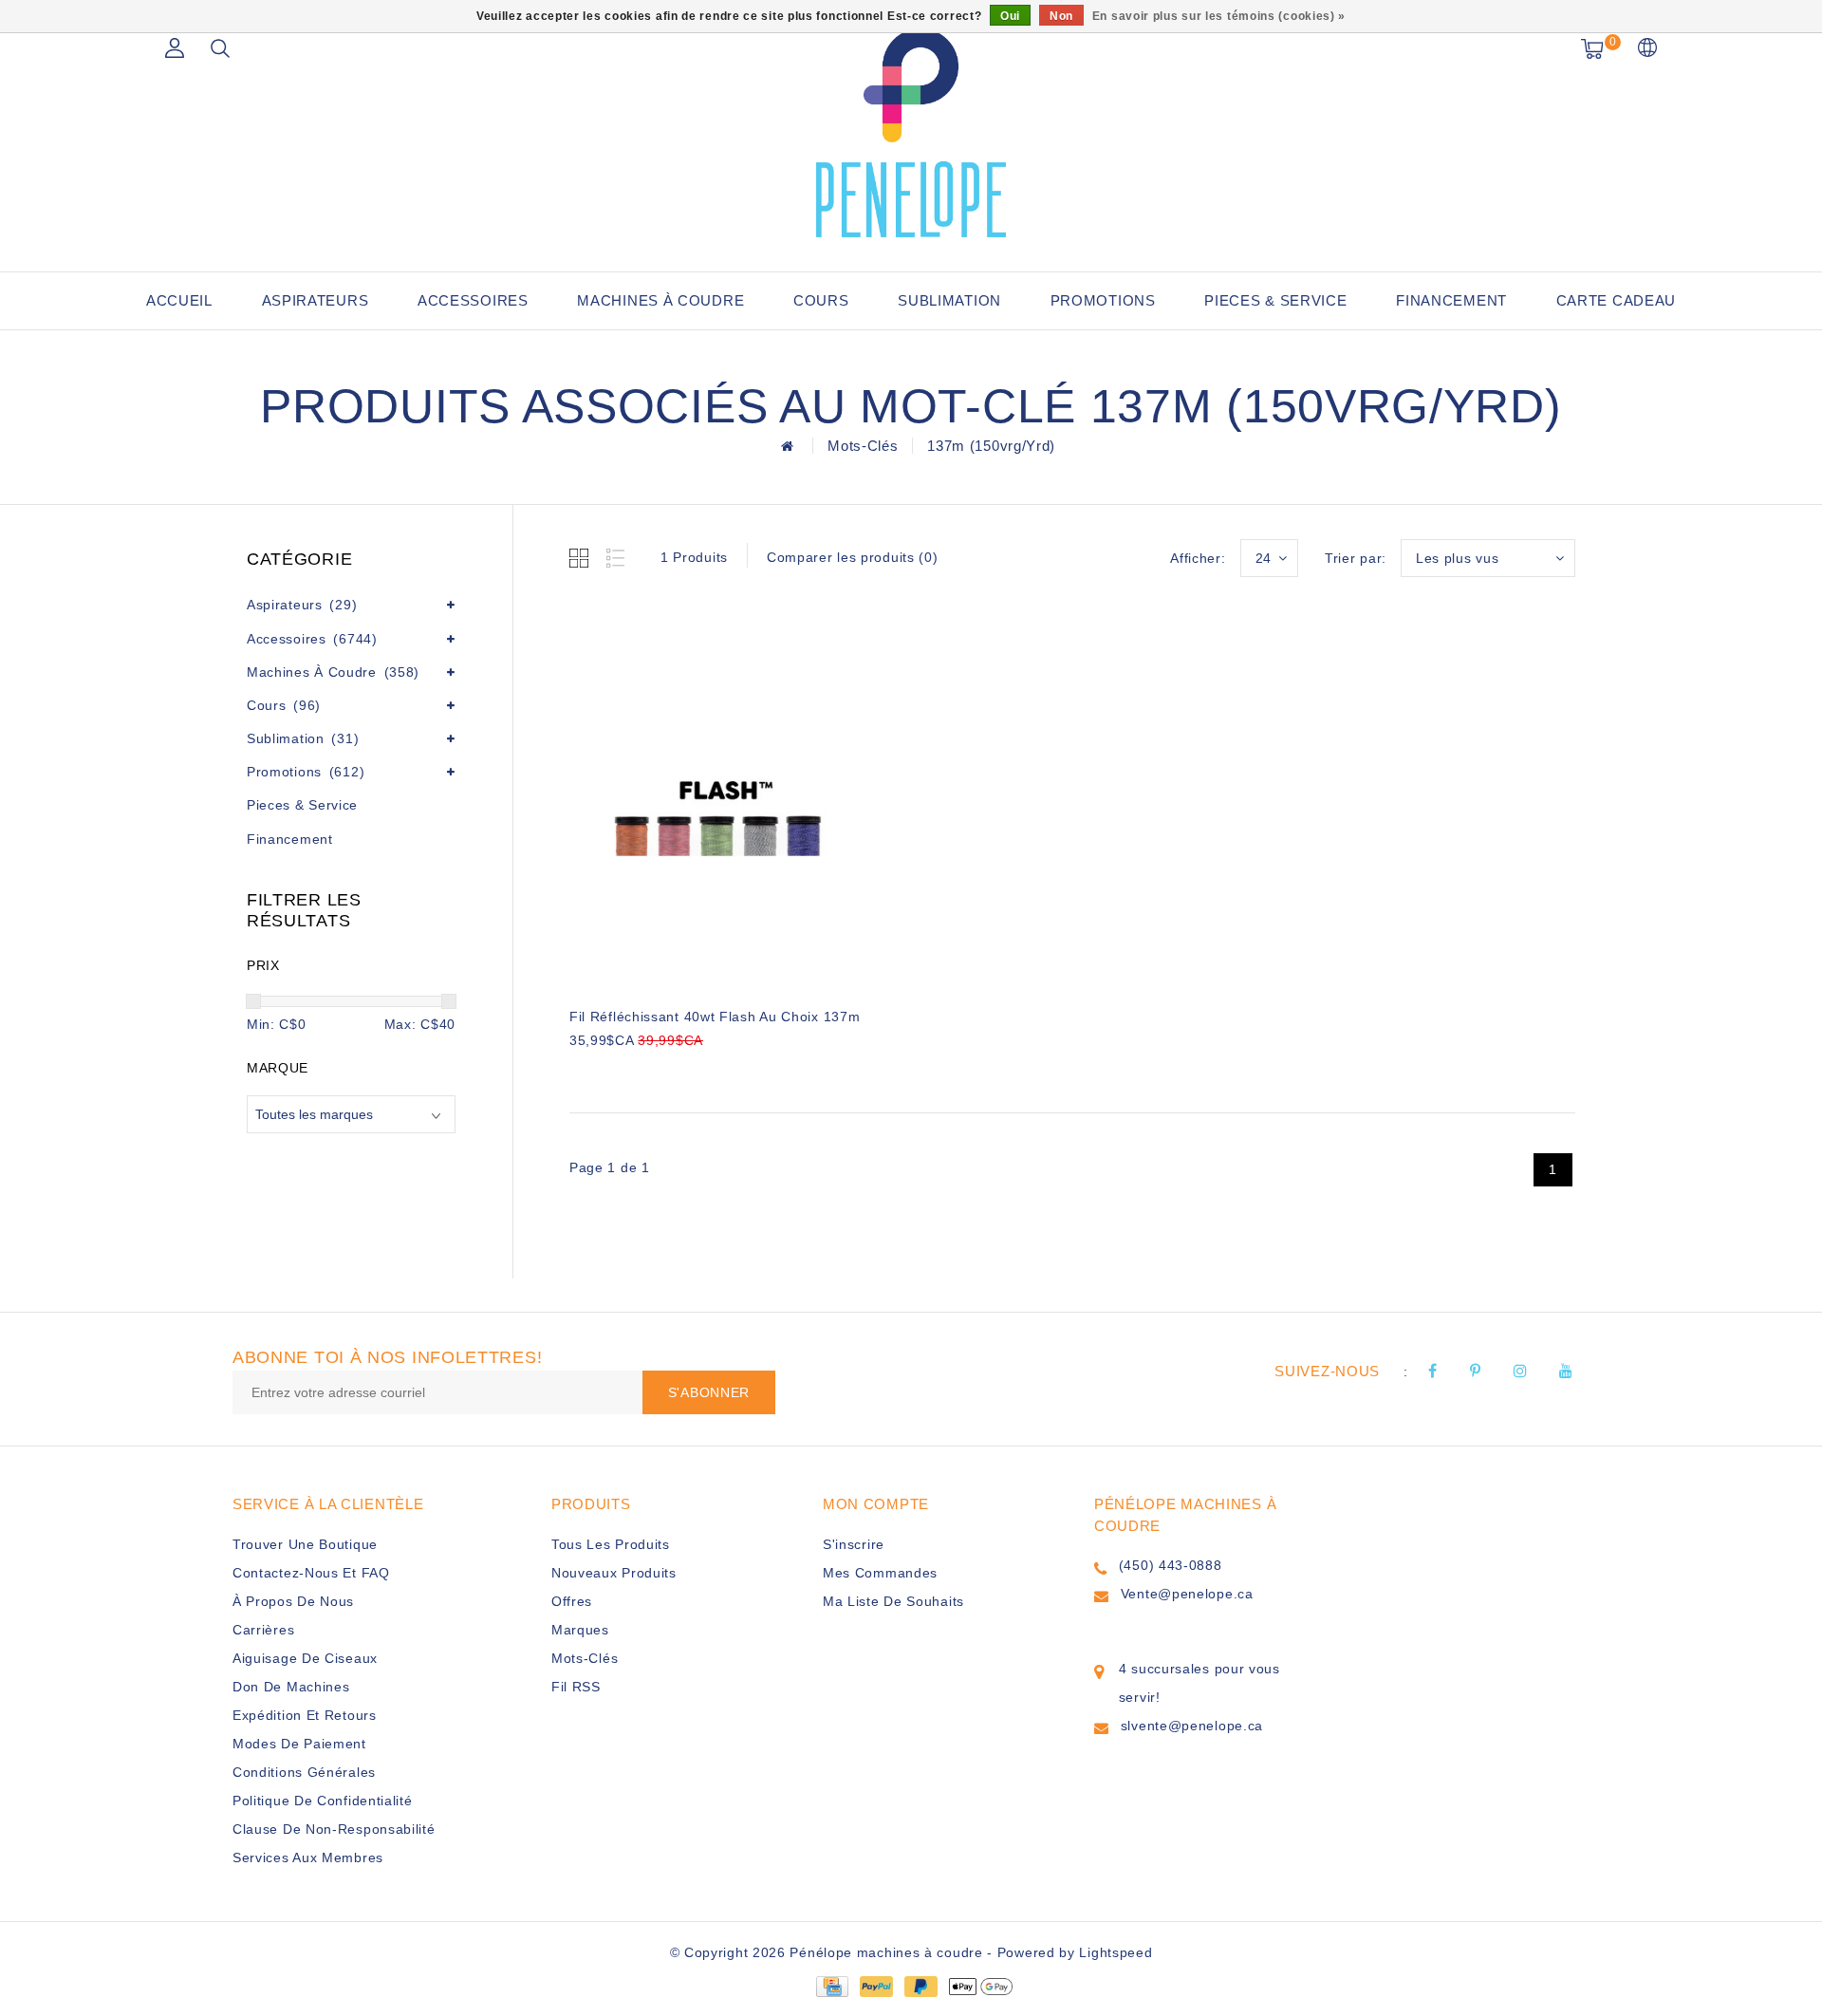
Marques (580, 1630)
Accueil (179, 300)
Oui (1010, 16)
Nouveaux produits (614, 1573)
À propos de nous (293, 1601)
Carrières (263, 1630)
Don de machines (291, 1687)
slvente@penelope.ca (1192, 1726)
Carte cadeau (1616, 300)
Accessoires (473, 300)
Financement (1451, 300)
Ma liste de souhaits (893, 1601)
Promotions (1103, 300)
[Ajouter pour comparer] (674, 1072)
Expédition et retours (305, 1715)
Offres (572, 1601)
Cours (821, 300)
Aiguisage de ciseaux (305, 1658)
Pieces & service (1275, 300)
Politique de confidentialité (323, 1801)
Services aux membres (308, 1857)
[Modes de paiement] (831, 1986)
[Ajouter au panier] (581, 1072)
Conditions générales (304, 1772)
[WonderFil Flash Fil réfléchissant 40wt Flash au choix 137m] (718, 797)
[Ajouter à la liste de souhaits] (628, 1073)
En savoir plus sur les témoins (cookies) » (1219, 16)
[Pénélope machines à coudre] (911, 133)
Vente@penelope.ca (1187, 1594)
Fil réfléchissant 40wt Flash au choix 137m (715, 1017)
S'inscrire (854, 1544)
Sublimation (949, 300)
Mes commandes (880, 1573)
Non (1061, 16)
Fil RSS (576, 1687)
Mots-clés (863, 446)
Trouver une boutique (305, 1544)
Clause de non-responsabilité (334, 1829)
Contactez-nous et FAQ (311, 1573)
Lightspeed (1116, 1952)
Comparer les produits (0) (853, 557)
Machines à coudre (660, 300)
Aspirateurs (316, 300)
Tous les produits (611, 1544)
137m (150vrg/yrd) (991, 446)
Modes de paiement (299, 1744)
